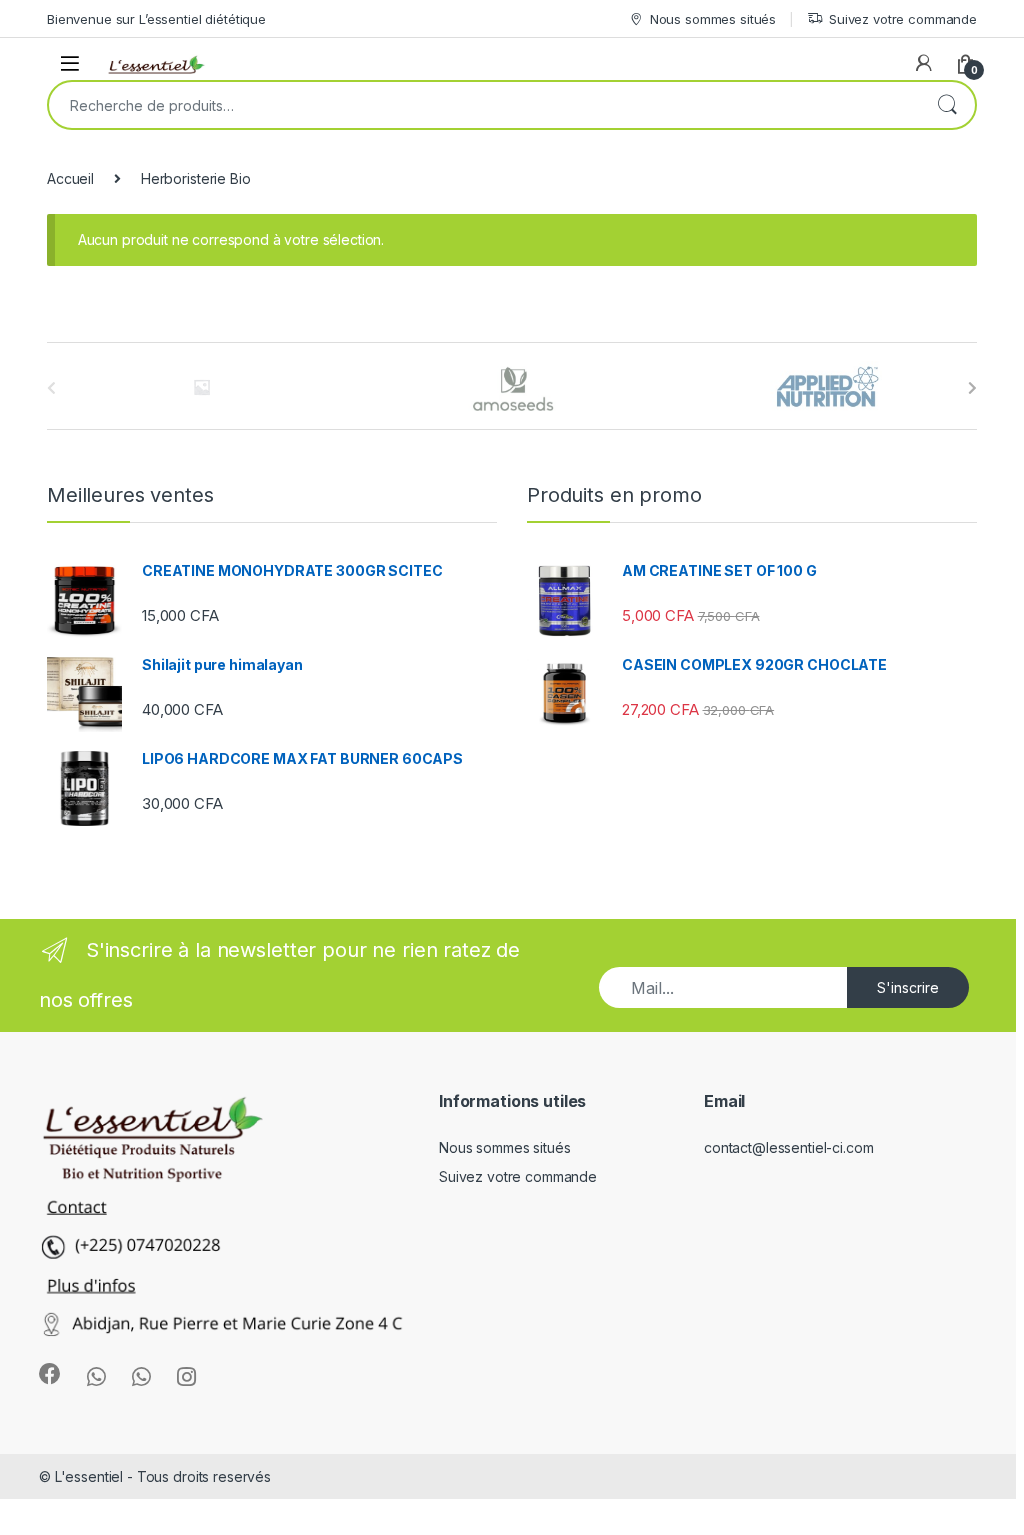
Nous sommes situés (713, 19)
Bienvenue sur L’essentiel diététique (156, 19)
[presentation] (972, 388)
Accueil (70, 178)
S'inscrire (908, 987)
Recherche (947, 105)
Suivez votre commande (903, 19)
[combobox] (484, 105)
